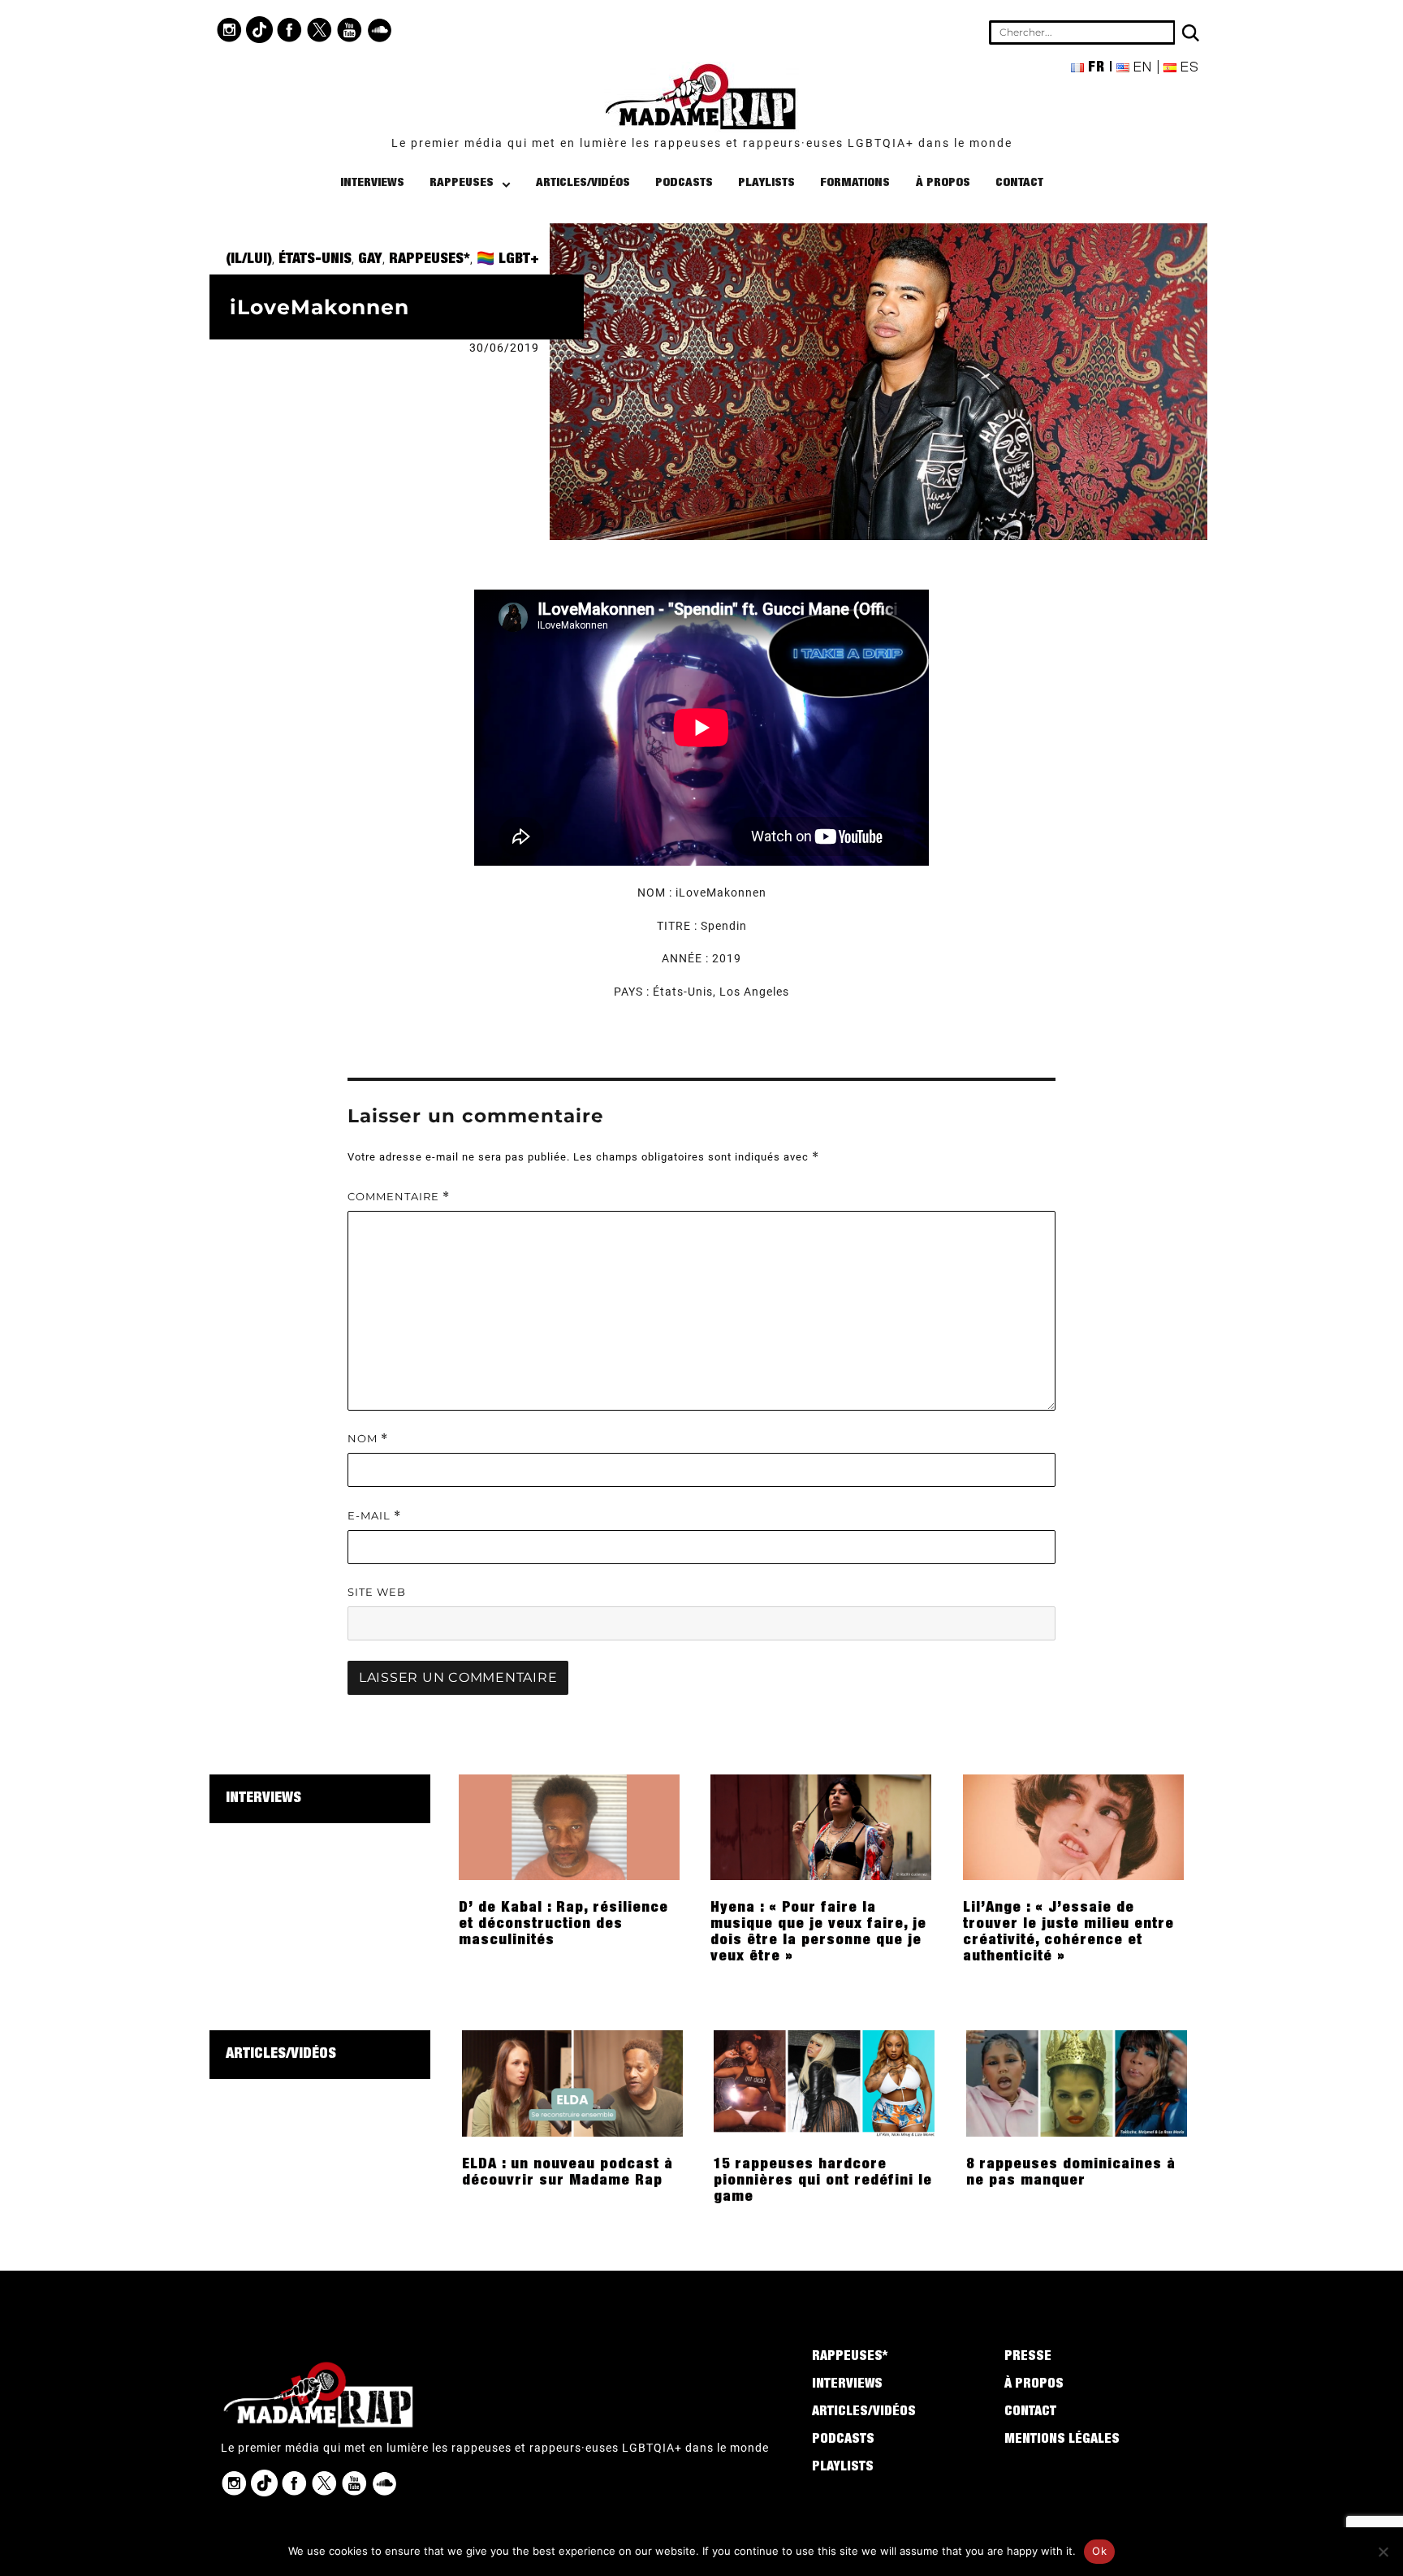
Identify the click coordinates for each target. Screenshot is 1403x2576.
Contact (1019, 183)
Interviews (372, 183)
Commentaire (399, 1197)
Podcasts (684, 183)
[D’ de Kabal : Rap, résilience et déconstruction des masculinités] (569, 1826)
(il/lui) (249, 260)
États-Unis (315, 260)
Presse (1028, 2358)
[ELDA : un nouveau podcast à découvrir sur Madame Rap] (572, 2082)
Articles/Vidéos (583, 183)
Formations (855, 183)
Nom (368, 1439)
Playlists (766, 183)
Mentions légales (1062, 2440)
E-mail (374, 1516)
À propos (943, 183)
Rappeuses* (430, 260)
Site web (377, 1592)
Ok (1099, 2551)
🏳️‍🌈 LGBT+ (508, 260)
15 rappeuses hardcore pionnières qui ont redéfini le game (823, 2181)
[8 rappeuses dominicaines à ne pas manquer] (1077, 2082)
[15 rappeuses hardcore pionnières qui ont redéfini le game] (824, 2082)
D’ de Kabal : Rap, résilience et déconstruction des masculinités (563, 1925)
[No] (1383, 2552)
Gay (370, 260)
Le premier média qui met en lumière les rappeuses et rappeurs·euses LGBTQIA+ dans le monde (702, 143)
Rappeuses (462, 183)
